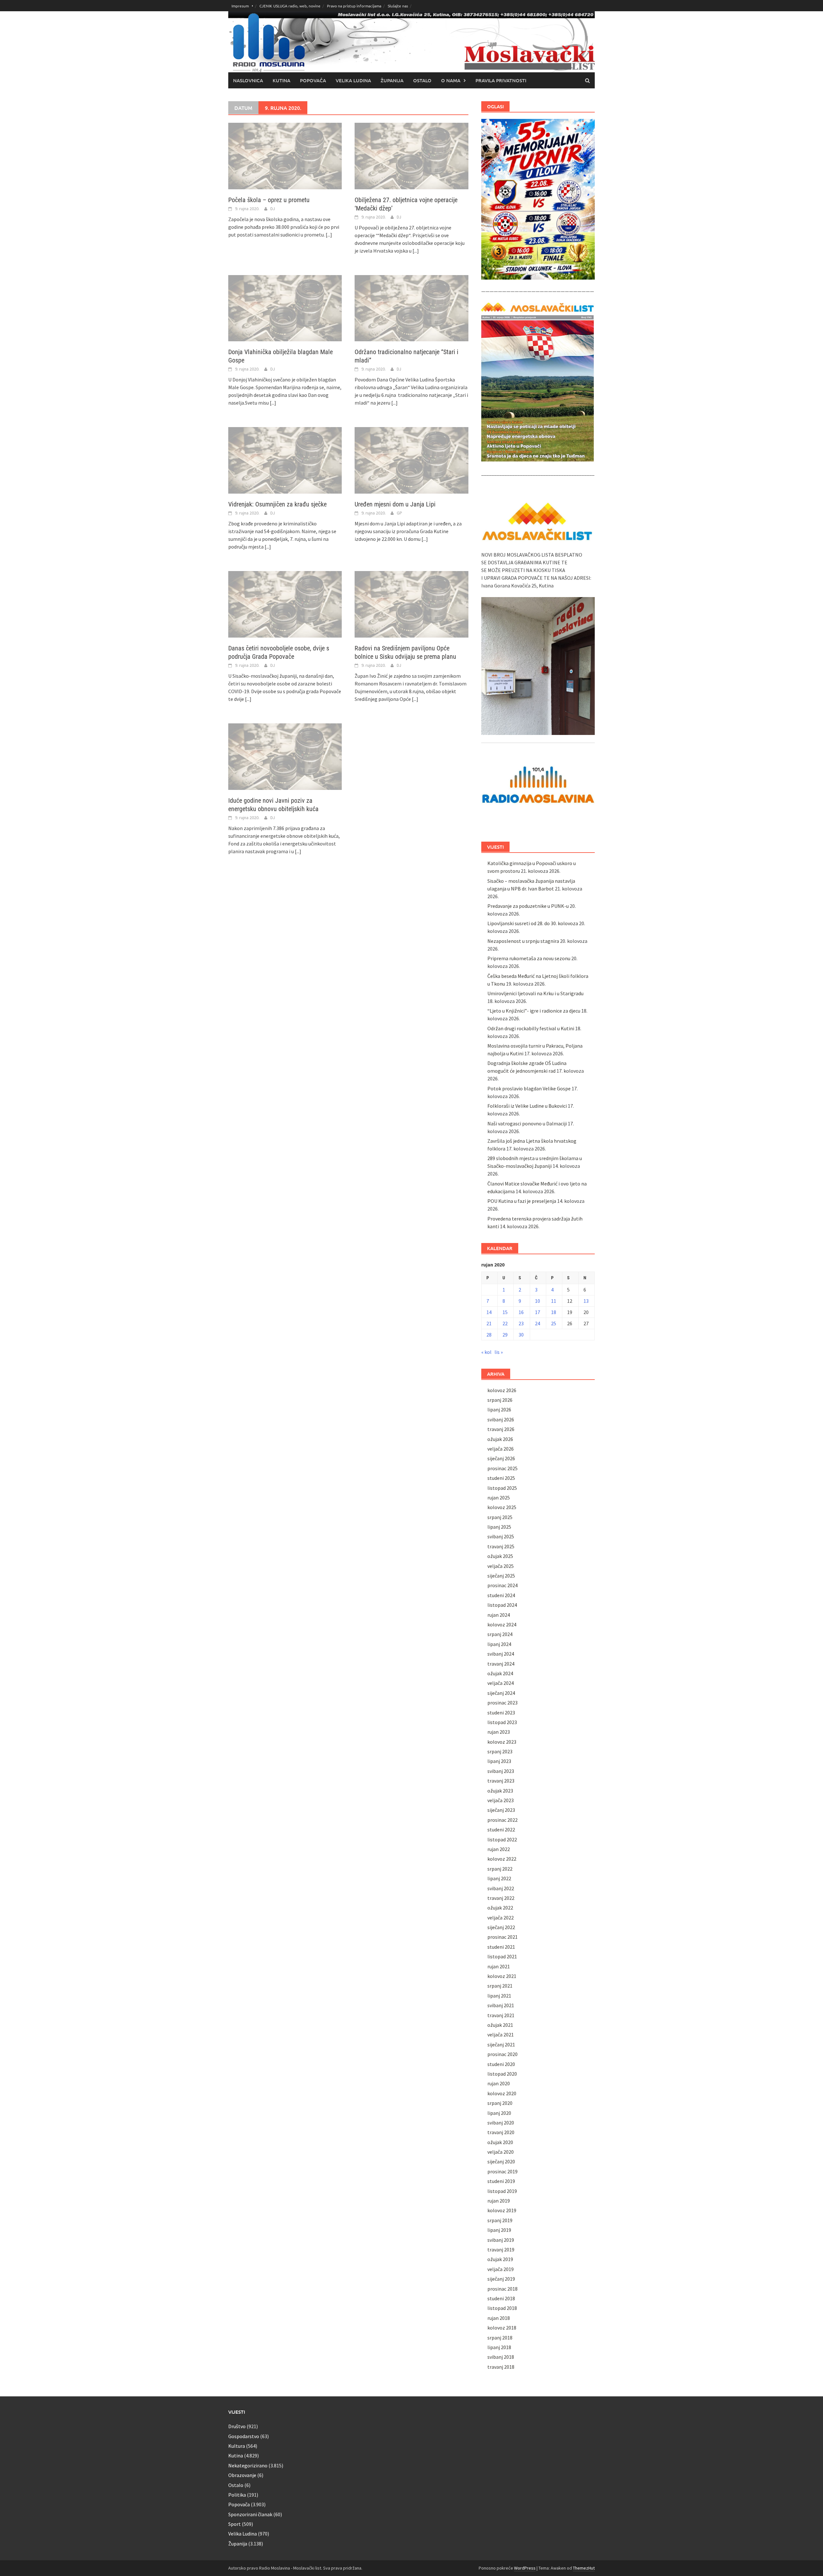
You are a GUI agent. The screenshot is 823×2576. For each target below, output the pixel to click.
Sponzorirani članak (250, 2514)
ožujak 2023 (500, 1791)
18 (554, 1312)
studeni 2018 (501, 2298)
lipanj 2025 (499, 1527)
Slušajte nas (398, 6)
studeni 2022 (501, 1829)
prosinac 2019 (502, 2171)
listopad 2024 (502, 1605)
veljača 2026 (501, 1449)
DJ (273, 209)
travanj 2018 (501, 2367)
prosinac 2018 (502, 2289)
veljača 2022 (501, 1918)
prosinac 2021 (502, 1937)
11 (554, 1301)
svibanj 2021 (501, 2005)
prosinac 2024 (502, 1585)
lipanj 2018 (499, 2347)
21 (489, 1323)
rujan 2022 (499, 1849)
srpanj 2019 (500, 2220)
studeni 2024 (501, 1595)
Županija (392, 80)
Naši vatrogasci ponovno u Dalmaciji (527, 1123)
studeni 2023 (501, 1713)
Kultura (237, 2446)
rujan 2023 (499, 1732)
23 (521, 1323)
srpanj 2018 (500, 2338)
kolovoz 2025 (502, 1507)
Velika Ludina (353, 80)
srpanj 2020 (500, 2103)
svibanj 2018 (501, 2357)
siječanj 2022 (501, 1927)
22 (505, 1323)
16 (521, 1312)
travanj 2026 (501, 1429)
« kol (486, 1352)
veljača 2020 (501, 2152)
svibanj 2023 (501, 1771)
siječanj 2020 (501, 2161)
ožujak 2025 (500, 1556)
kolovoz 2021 (502, 1976)
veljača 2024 (501, 1683)
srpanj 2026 (500, 1400)
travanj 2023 (501, 1781)
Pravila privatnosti (501, 80)
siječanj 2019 (501, 2279)
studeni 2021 (501, 1947)
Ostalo (422, 80)
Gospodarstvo (244, 2436)
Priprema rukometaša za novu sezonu (529, 958)
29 (505, 1335)
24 (538, 1323)
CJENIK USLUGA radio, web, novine (290, 6)
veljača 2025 (501, 1566)
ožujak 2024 (500, 1673)
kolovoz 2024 (502, 1624)
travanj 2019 (501, 2250)
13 (586, 1301)
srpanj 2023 (500, 1751)
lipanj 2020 (499, 2113)
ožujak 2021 (500, 2025)
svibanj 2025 (501, 1536)
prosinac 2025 (502, 1468)
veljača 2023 (501, 1800)
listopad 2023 (502, 1722)
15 (505, 1312)
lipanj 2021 (499, 1996)
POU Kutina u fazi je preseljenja (522, 1201)
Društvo (237, 2426)
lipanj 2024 (499, 1644)
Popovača (313, 80)
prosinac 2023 (502, 1703)
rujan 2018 (499, 2318)
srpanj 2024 (500, 1634)
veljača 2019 (501, 2269)
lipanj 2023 (499, 1761)
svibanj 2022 (501, 1888)
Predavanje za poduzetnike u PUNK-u (528, 906)
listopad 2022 (502, 1839)
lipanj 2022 (499, 1878)
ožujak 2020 (500, 2142)
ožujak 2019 (500, 2259)
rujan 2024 (499, 1615)
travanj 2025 (501, 1546)
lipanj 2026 (499, 1409)
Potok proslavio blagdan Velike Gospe (529, 1088)
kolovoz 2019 (502, 2210)
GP (399, 513)
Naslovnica (248, 80)
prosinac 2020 (502, 2054)
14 (489, 1312)
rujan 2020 (499, 2083)
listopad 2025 (502, 1488)
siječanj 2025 (501, 1576)
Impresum (240, 6)
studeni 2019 (501, 2181)
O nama (451, 80)
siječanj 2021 (501, 2044)
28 (489, 1335)
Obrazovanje (242, 2475)
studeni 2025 (501, 1478)
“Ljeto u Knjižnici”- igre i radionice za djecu (534, 1011)
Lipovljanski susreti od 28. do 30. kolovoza (533, 923)
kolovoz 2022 (502, 1859)
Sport (235, 2524)
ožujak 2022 (500, 1908)
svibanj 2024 (501, 1654)
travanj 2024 (501, 1664)
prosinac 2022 (502, 1820)
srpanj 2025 (500, 1517)
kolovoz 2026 (502, 1390)
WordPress (525, 2568)
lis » (499, 1352)
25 (554, 1323)
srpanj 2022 (500, 1869)
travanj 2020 (501, 2132)
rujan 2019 (499, 2201)
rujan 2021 (499, 1966)
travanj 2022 (501, 1898)
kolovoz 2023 (502, 1742)
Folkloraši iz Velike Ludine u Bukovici (527, 1106)
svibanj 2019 (501, 2240)
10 (538, 1301)
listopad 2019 (502, 2191)
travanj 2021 (501, 2015)
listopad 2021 (502, 1956)
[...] (329, 235)
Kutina (281, 80)
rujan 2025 (499, 1498)
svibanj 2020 (501, 2123)
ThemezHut (584, 2568)
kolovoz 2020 (502, 2093)
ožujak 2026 (500, 1439)
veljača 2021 (501, 2035)
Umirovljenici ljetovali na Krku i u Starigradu (535, 993)
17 (538, 1312)
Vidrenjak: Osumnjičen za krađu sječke (277, 504)
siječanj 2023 (501, 1810)
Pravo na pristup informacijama (354, 6)
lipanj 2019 (499, 2230)
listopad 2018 (502, 2308)
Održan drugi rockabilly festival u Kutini (531, 1028)
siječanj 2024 (501, 1693)
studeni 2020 (501, 2064)
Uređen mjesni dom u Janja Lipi (395, 504)
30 (521, 1335)
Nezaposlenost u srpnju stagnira (523, 941)
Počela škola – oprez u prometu (269, 200)
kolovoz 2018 (502, 2328)
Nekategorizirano (248, 2465)
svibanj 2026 (501, 1419)
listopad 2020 (502, 2074)
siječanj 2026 (501, 1458)
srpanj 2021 (500, 1986)
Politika (237, 2495)
